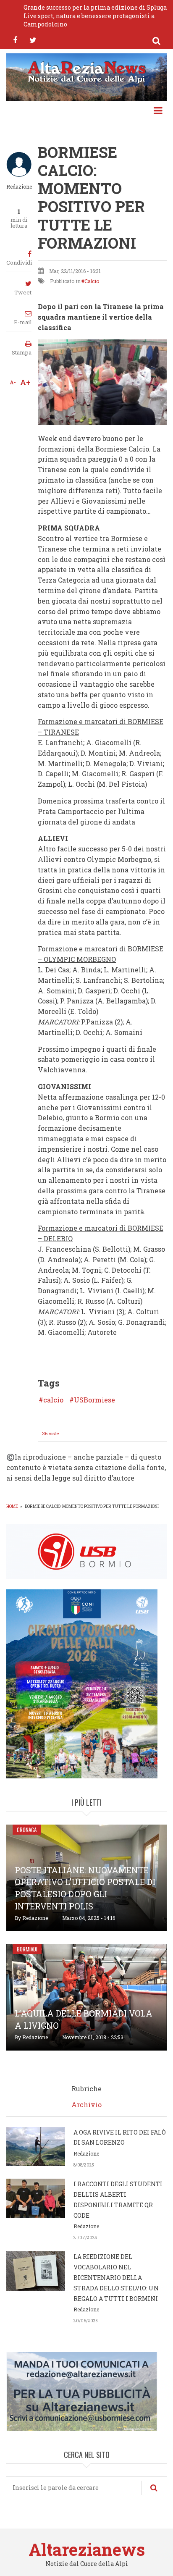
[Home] (86, 71)
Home (12, 1506)
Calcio (92, 281)
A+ (25, 382)
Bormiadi (27, 1949)
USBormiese (94, 1400)
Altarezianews (87, 2549)
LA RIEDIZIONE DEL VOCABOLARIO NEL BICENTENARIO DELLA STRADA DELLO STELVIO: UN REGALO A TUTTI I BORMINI (116, 2277)
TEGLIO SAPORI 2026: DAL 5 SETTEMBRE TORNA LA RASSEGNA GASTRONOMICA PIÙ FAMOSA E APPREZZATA (95, 16)
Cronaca (27, 1830)
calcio (53, 1400)
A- (13, 382)
